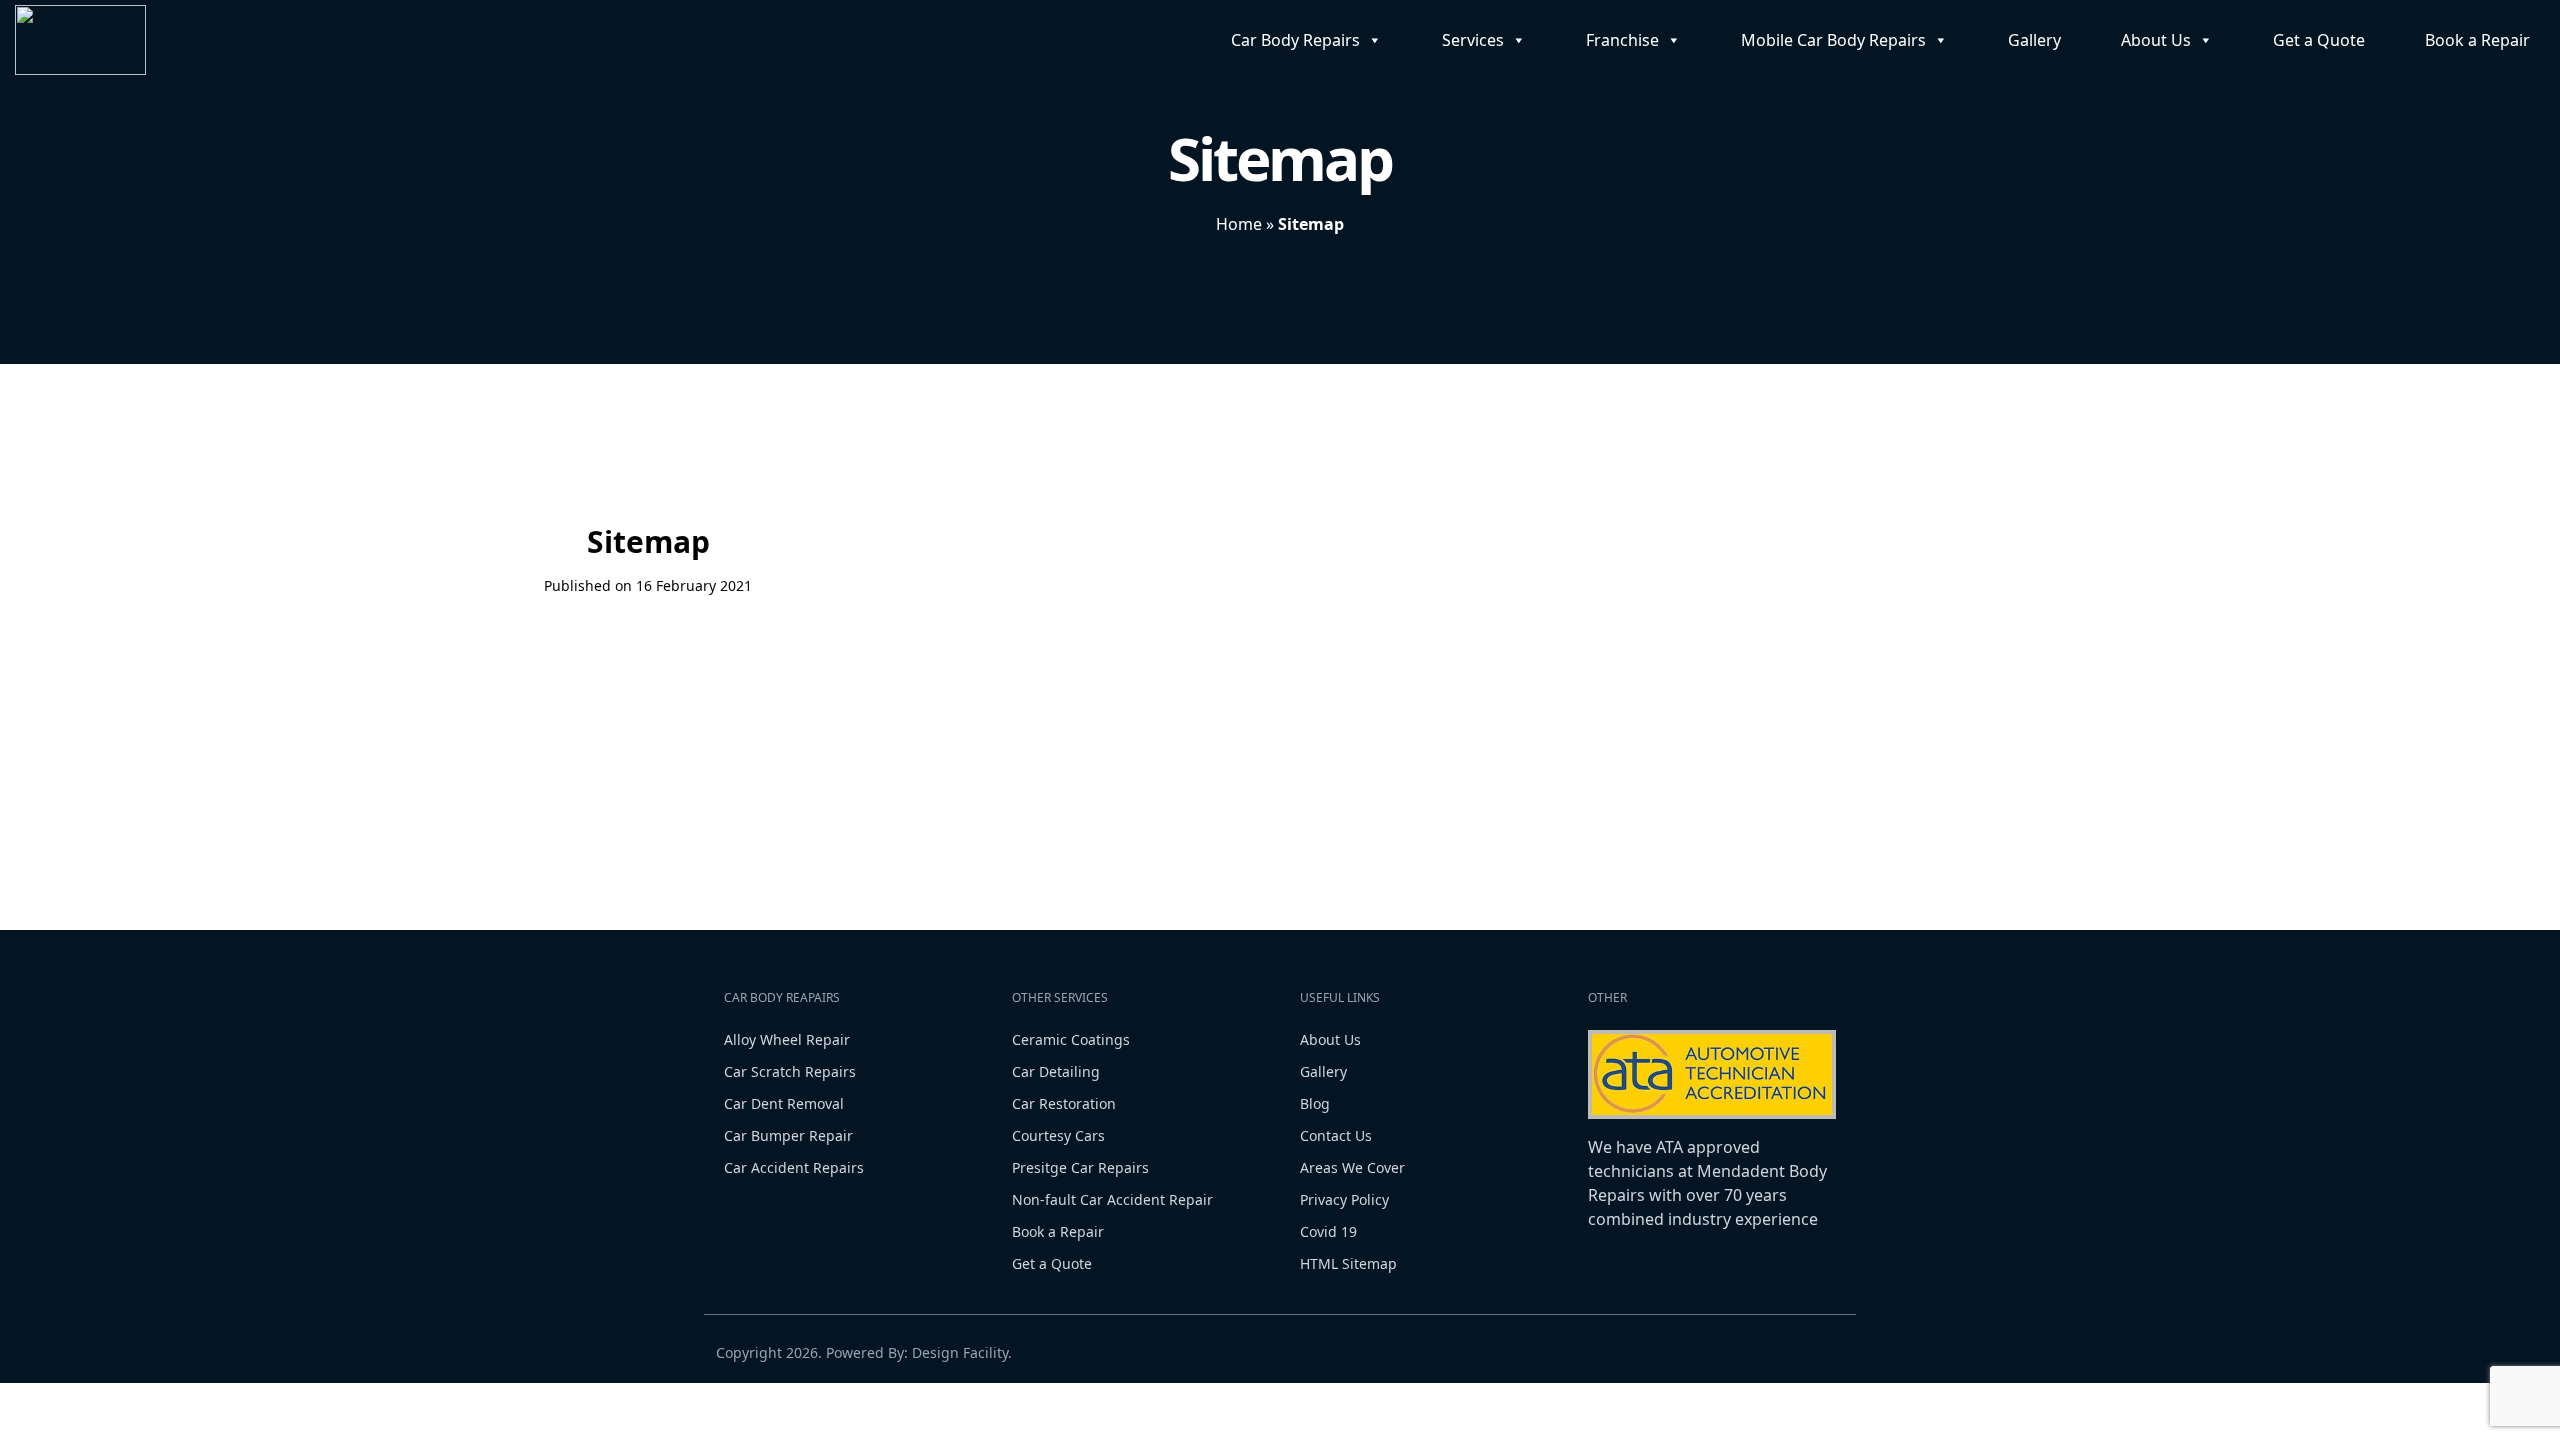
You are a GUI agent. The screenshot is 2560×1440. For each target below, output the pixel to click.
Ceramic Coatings (1071, 1039)
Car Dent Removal (784, 1103)
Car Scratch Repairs (790, 1071)
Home (1239, 224)
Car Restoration (1064, 1103)
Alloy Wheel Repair (787, 1039)
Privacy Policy (1344, 1199)
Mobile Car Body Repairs (1833, 40)
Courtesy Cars (1058, 1135)
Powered (855, 1352)
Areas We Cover (1352, 1167)
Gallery (2034, 40)
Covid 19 (1328, 1231)
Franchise (1622, 40)
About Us (2156, 40)
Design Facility (960, 1352)
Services (1473, 40)
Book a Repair (2477, 40)
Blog (1315, 1103)
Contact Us (1336, 1135)
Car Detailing (1056, 1071)
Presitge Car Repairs (1080, 1167)
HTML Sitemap (1348, 1263)
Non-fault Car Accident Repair (1112, 1199)
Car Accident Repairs (794, 1167)
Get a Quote (2319, 40)
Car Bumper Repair (788, 1135)
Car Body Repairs (1295, 40)
